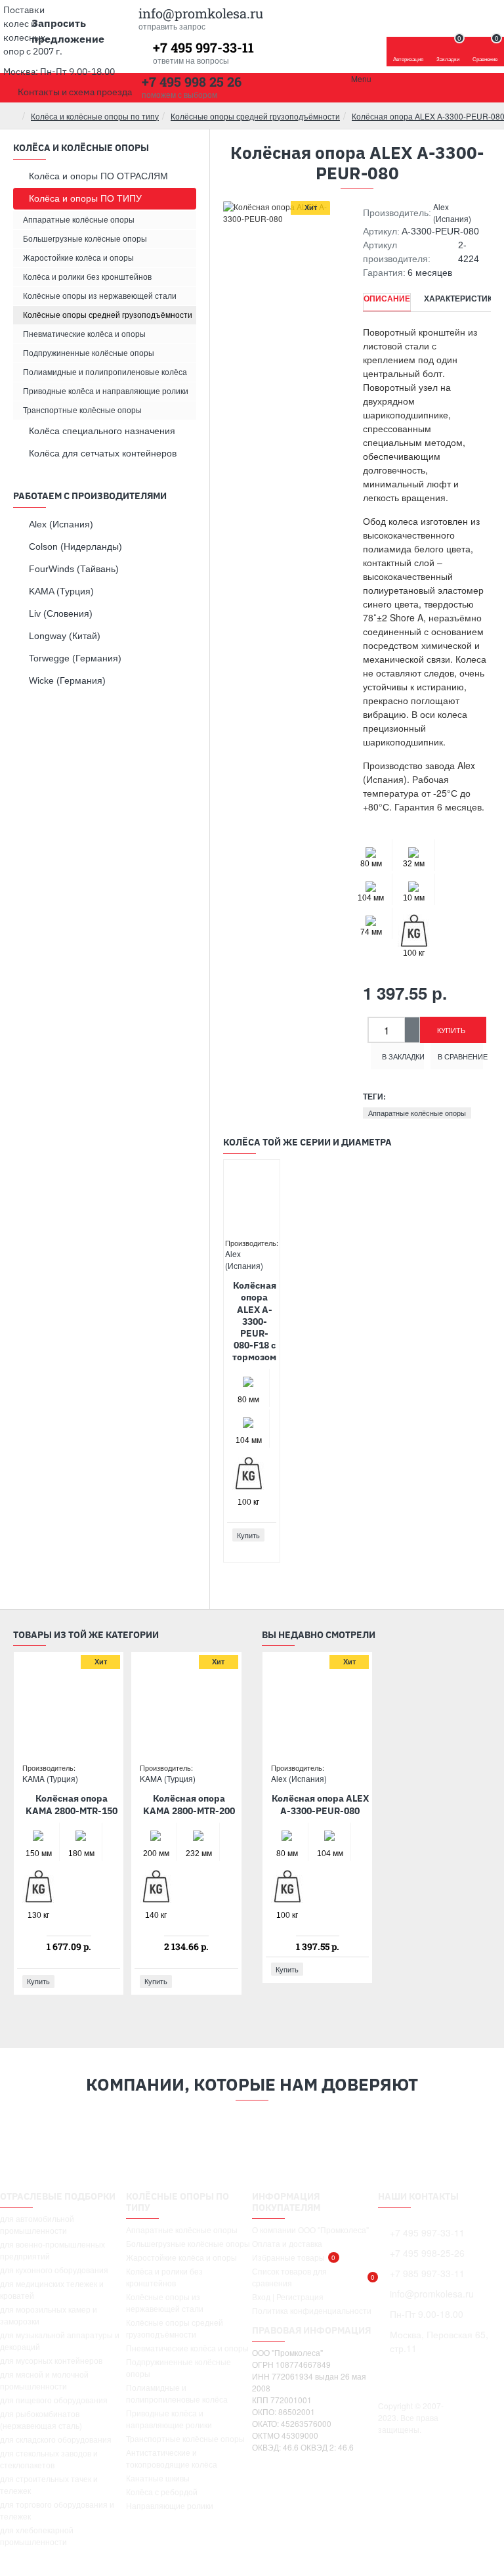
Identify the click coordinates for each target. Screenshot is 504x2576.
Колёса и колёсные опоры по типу (95, 116)
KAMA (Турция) (50, 1778)
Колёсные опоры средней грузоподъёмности (255, 116)
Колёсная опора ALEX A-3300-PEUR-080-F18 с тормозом (254, 1321)
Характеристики (461, 299)
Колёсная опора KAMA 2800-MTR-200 (189, 1804)
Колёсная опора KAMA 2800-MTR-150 (72, 1804)
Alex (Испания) (452, 212)
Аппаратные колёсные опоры (417, 1113)
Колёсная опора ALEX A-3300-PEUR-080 (320, 1804)
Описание (387, 299)
